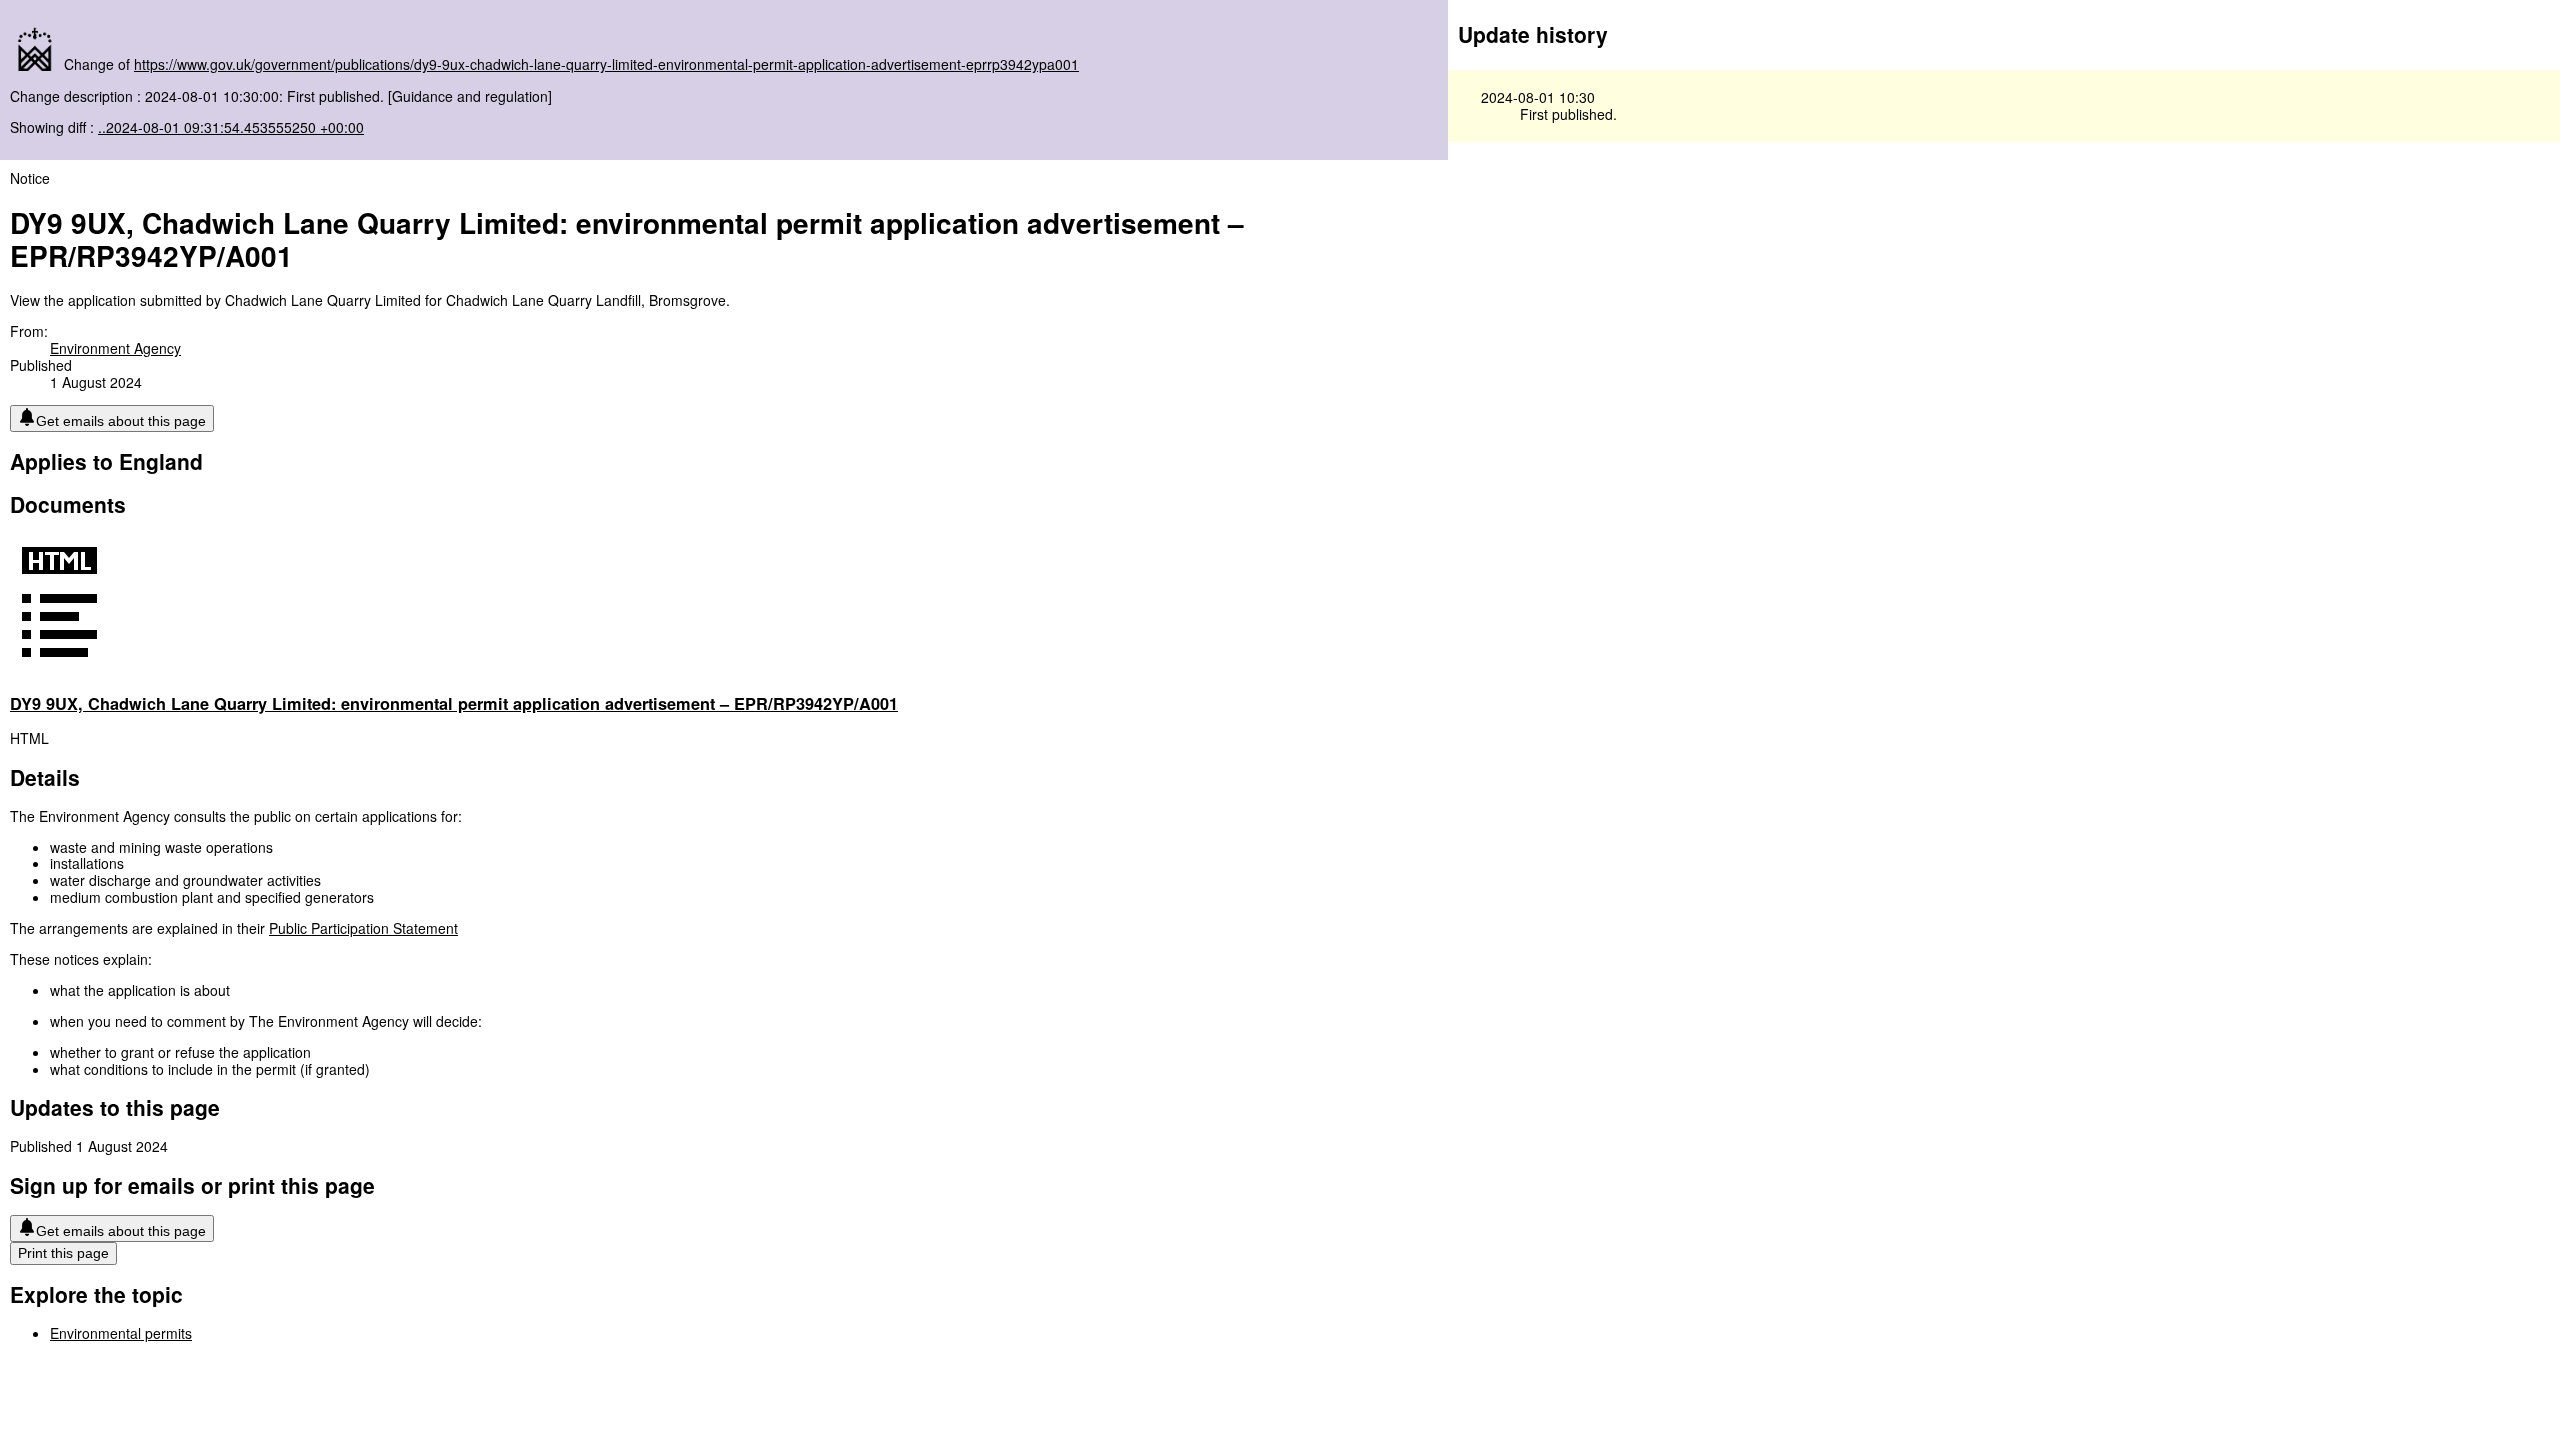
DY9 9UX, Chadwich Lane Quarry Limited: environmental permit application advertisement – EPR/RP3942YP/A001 (454, 703)
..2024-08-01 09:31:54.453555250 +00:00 (231, 127)
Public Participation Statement (363, 928)
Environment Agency (115, 348)
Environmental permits (121, 1333)
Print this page (63, 1253)
